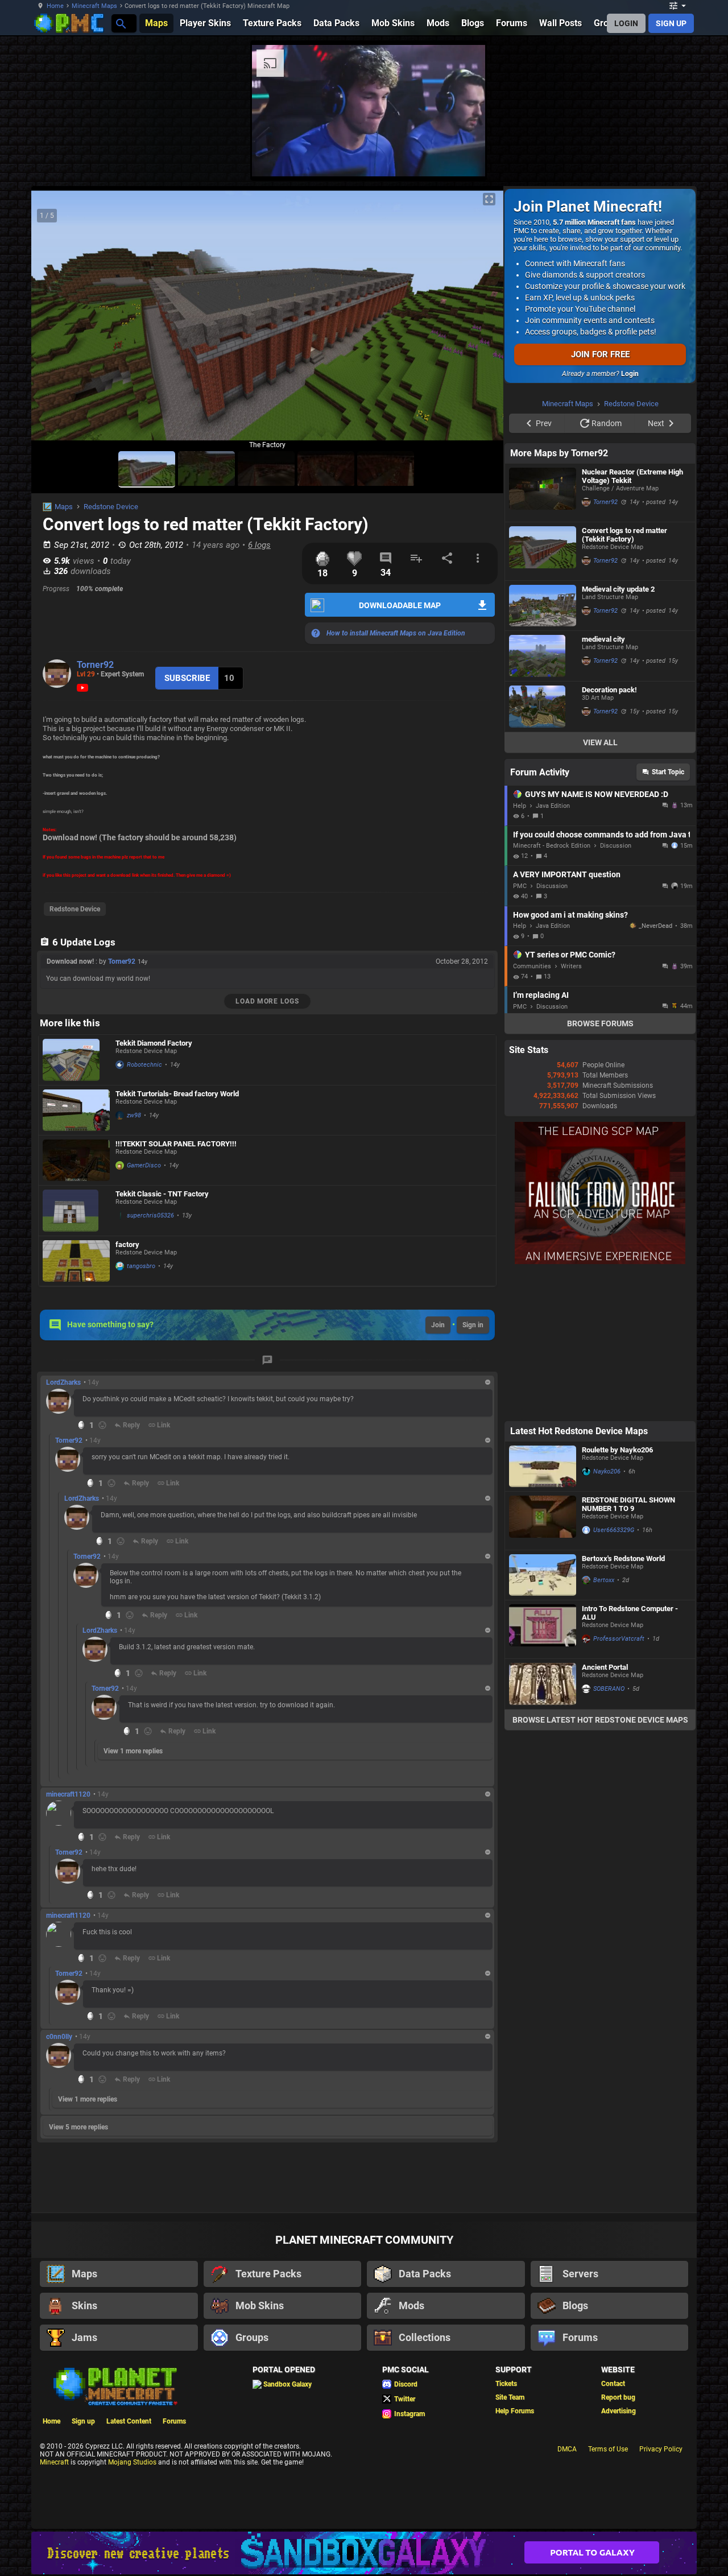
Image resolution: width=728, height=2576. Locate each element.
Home (55, 6)
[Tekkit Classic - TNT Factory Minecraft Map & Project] (76, 1211)
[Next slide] (481, 320)
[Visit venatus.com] (463, 158)
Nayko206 (607, 1615)
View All (600, 886)
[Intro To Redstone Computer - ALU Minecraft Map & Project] (543, 1773)
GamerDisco (144, 1165)
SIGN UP (671, 23)
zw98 (134, 1115)
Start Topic (668, 916)
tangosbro (141, 1266)
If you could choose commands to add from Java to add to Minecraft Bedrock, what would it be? (601, 979)
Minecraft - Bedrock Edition (552, 990)
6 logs (259, 545)
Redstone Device (111, 507)
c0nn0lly (59, 2037)
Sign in (473, 1325)
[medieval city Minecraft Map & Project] (543, 800)
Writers (571, 1110)
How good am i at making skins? (570, 1059)
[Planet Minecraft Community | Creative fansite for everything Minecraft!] (114, 2385)
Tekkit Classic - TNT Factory (162, 1194)
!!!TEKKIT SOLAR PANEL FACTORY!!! (176, 1144)
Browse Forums (600, 1167)
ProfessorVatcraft (619, 1783)
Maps (64, 507)
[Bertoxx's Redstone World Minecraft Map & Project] (543, 1719)
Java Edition (553, 950)
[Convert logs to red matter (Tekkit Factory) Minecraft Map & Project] (543, 695)
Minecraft (54, 2462)
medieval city (603, 783)
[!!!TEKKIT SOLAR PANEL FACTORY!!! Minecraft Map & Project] (76, 1160)
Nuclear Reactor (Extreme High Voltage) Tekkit (632, 620)
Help (520, 950)
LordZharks (63, 1382)
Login (630, 374)
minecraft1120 (68, 1794)
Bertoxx (604, 1724)
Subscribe (187, 678)
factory (127, 1244)
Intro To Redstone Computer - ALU (630, 1757)
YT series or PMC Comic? (570, 1099)
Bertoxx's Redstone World (623, 1702)
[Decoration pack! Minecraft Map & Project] (543, 851)
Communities (532, 1110)
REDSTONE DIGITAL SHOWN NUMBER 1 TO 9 (628, 1648)
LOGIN (626, 23)
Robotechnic (144, 1065)
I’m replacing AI (541, 1139)
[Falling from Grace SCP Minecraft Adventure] (600, 1406)
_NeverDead (655, 1070)
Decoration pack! (609, 834)
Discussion (616, 990)
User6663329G (614, 1674)
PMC (520, 1030)
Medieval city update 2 (618, 733)
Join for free (600, 354)
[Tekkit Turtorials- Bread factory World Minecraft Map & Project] (76, 1110)
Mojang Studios (132, 2462)
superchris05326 (150, 1215)
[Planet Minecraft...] (120, 23)
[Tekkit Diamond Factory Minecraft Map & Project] (76, 1060)
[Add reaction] (102, 1425)
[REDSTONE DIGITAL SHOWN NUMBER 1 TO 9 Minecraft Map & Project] (543, 1665)
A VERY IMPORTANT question (567, 1018)
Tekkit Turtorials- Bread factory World (177, 1094)
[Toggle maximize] (489, 199)
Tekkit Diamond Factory (154, 1043)
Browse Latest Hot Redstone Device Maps (600, 1864)
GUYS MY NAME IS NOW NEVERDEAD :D (597, 938)
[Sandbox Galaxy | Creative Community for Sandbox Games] (364, 2553)
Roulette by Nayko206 (617, 1594)
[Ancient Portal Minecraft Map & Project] (543, 1828)
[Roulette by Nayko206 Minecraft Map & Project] (543, 1610)
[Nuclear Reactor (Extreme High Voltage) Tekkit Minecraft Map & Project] (543, 637)
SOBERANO (609, 1833)
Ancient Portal (605, 1811)
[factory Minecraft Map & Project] (76, 1261)
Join (438, 1325)
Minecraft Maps (94, 6)
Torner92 (95, 665)
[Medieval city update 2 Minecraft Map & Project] (543, 750)
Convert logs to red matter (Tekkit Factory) (624, 679)
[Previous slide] (54, 320)
